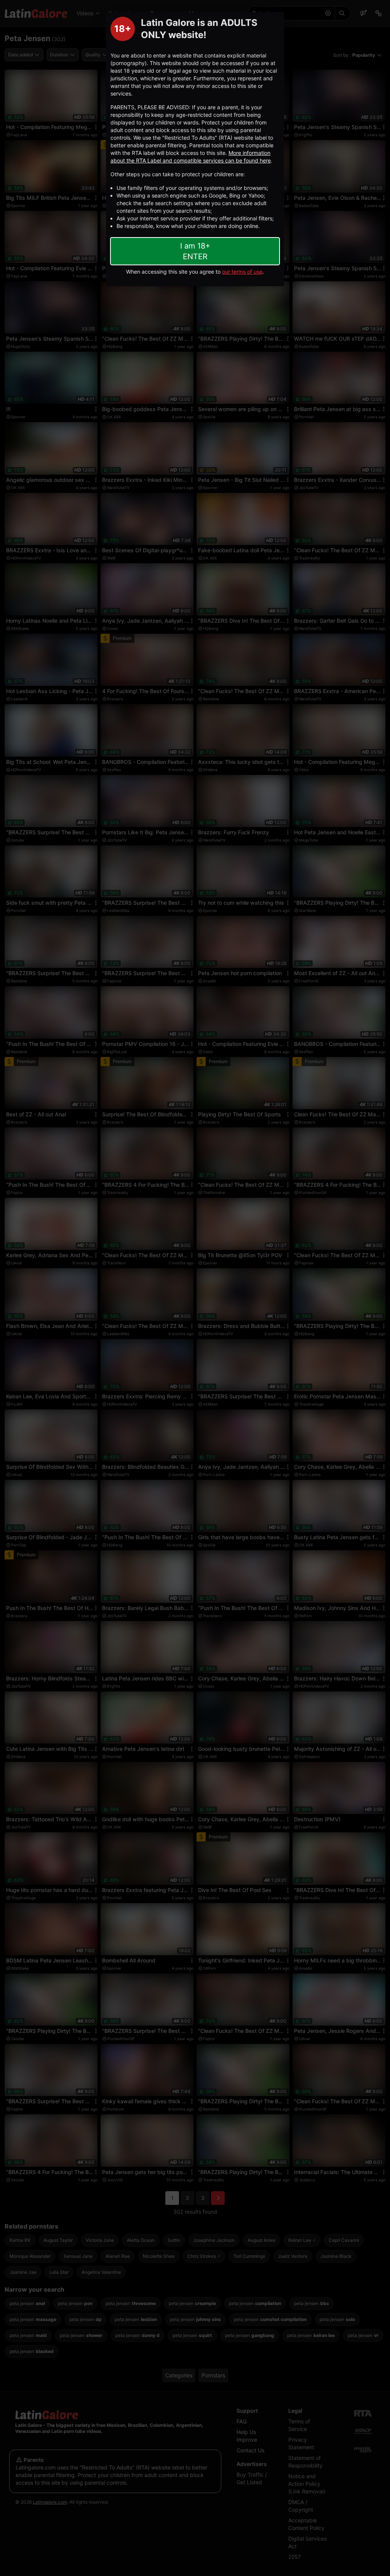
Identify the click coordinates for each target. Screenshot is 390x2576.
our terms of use (242, 272)
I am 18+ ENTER (195, 251)
